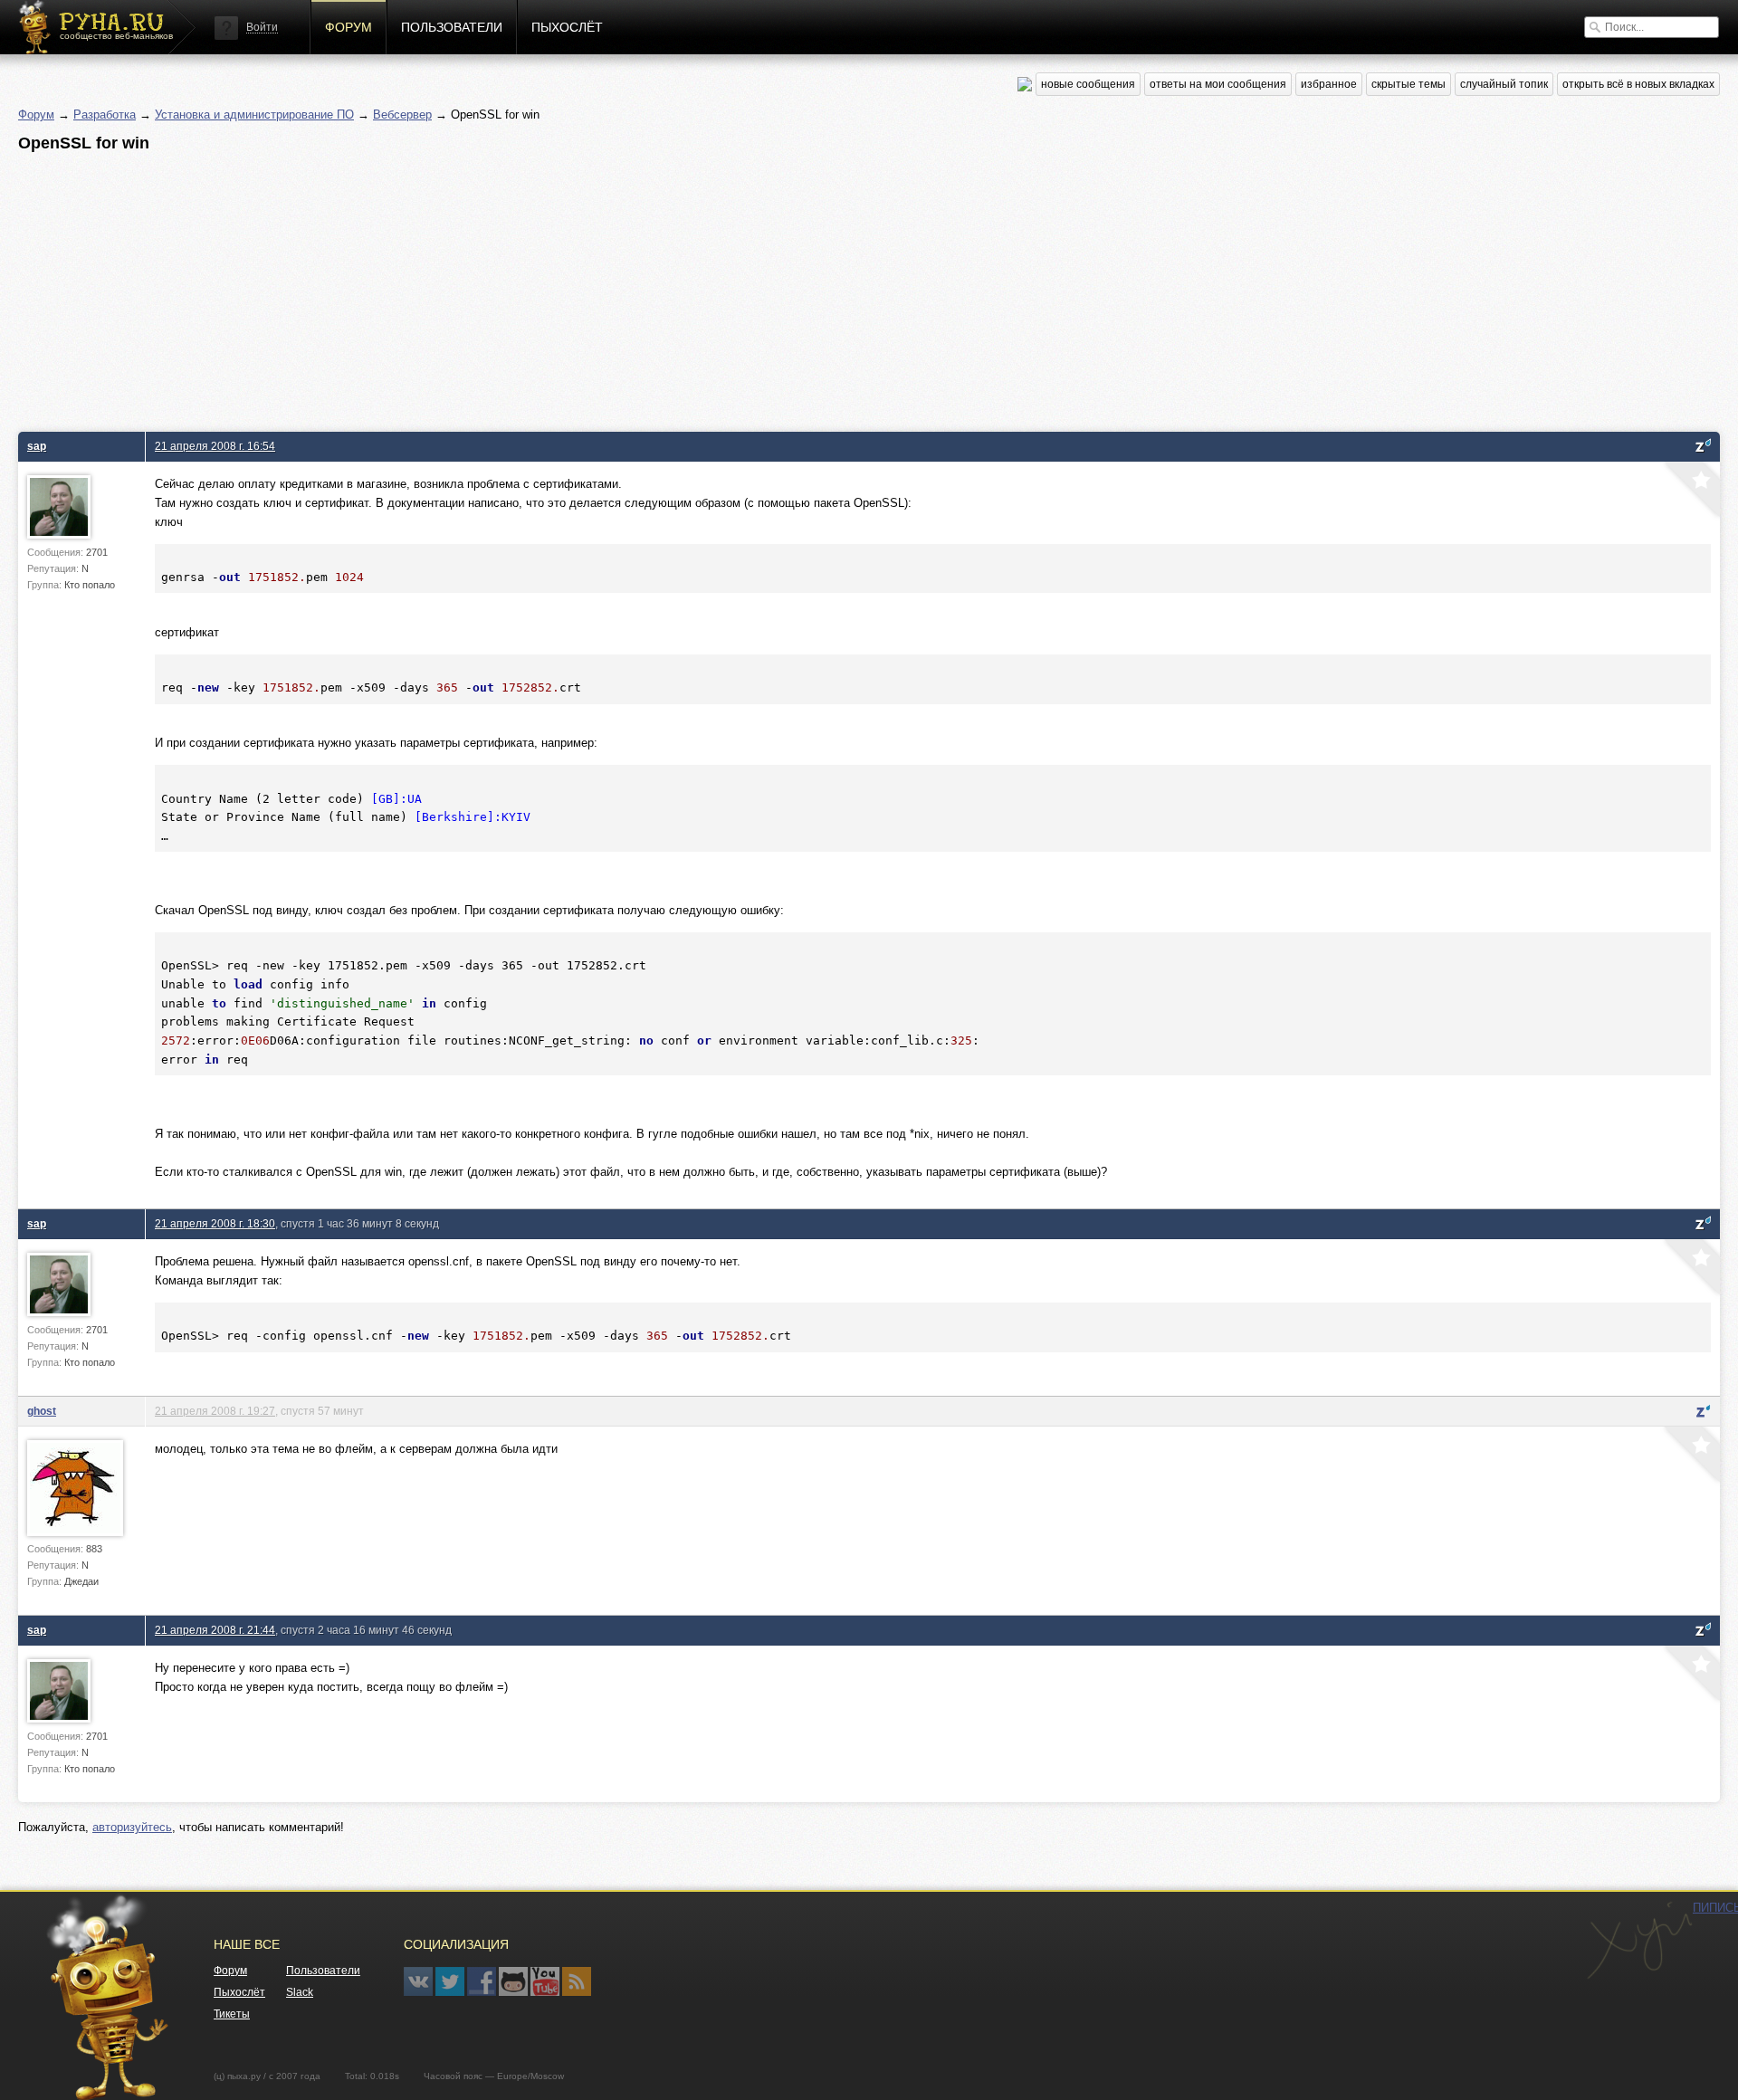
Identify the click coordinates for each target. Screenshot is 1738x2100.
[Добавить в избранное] (1690, 492)
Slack (300, 1992)
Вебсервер (402, 115)
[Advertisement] (561, 287)
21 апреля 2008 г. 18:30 (215, 1223)
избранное (1329, 84)
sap (37, 446)
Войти (262, 27)
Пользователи (452, 27)
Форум (349, 27)
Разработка (105, 115)
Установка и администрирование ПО (254, 115)
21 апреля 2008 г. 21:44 (215, 1630)
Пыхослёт (567, 27)
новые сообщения (1088, 84)
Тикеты (232, 2014)
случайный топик (1504, 84)
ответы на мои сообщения (1218, 84)
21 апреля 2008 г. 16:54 (215, 446)
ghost (42, 1411)
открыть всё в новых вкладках (1638, 84)
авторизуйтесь (132, 1827)
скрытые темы (1409, 84)
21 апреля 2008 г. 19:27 (215, 1411)
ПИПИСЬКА (1639, 1941)
